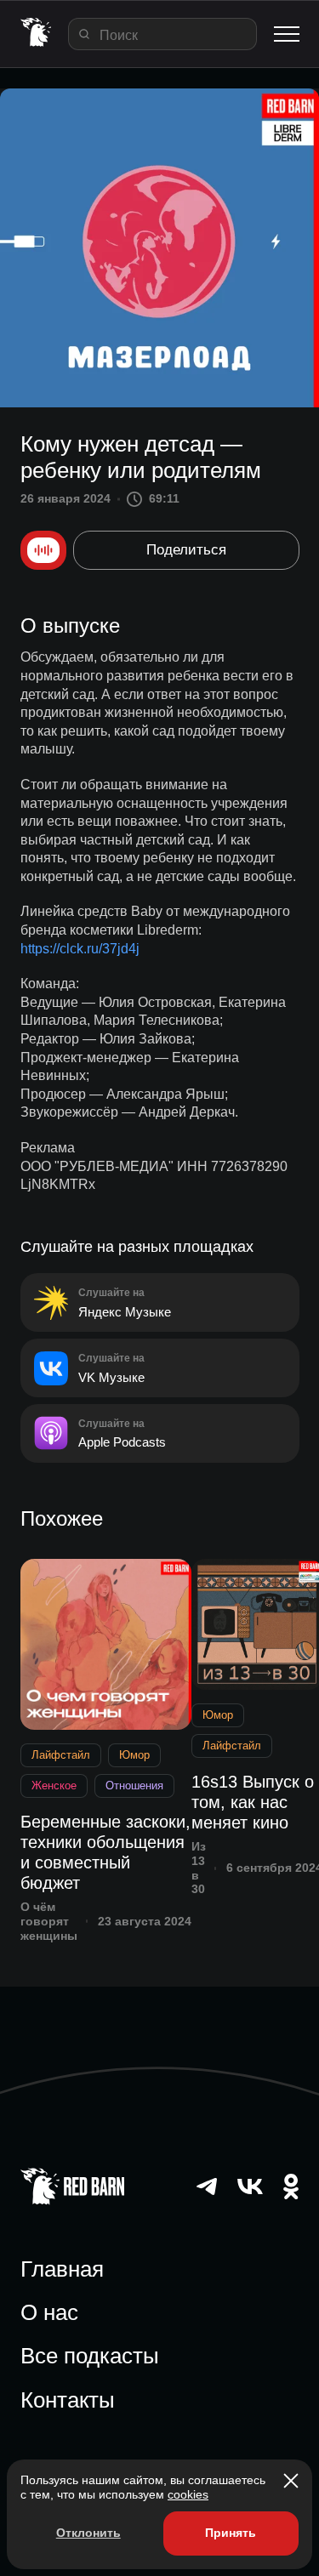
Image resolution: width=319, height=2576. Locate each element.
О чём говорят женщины (49, 1921)
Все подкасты (90, 2356)
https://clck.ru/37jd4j (80, 949)
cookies (188, 2494)
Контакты (68, 2400)
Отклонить (88, 2533)
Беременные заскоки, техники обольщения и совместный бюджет (105, 1852)
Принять (231, 2533)
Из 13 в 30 (199, 1868)
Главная (62, 2269)
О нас (49, 2312)
